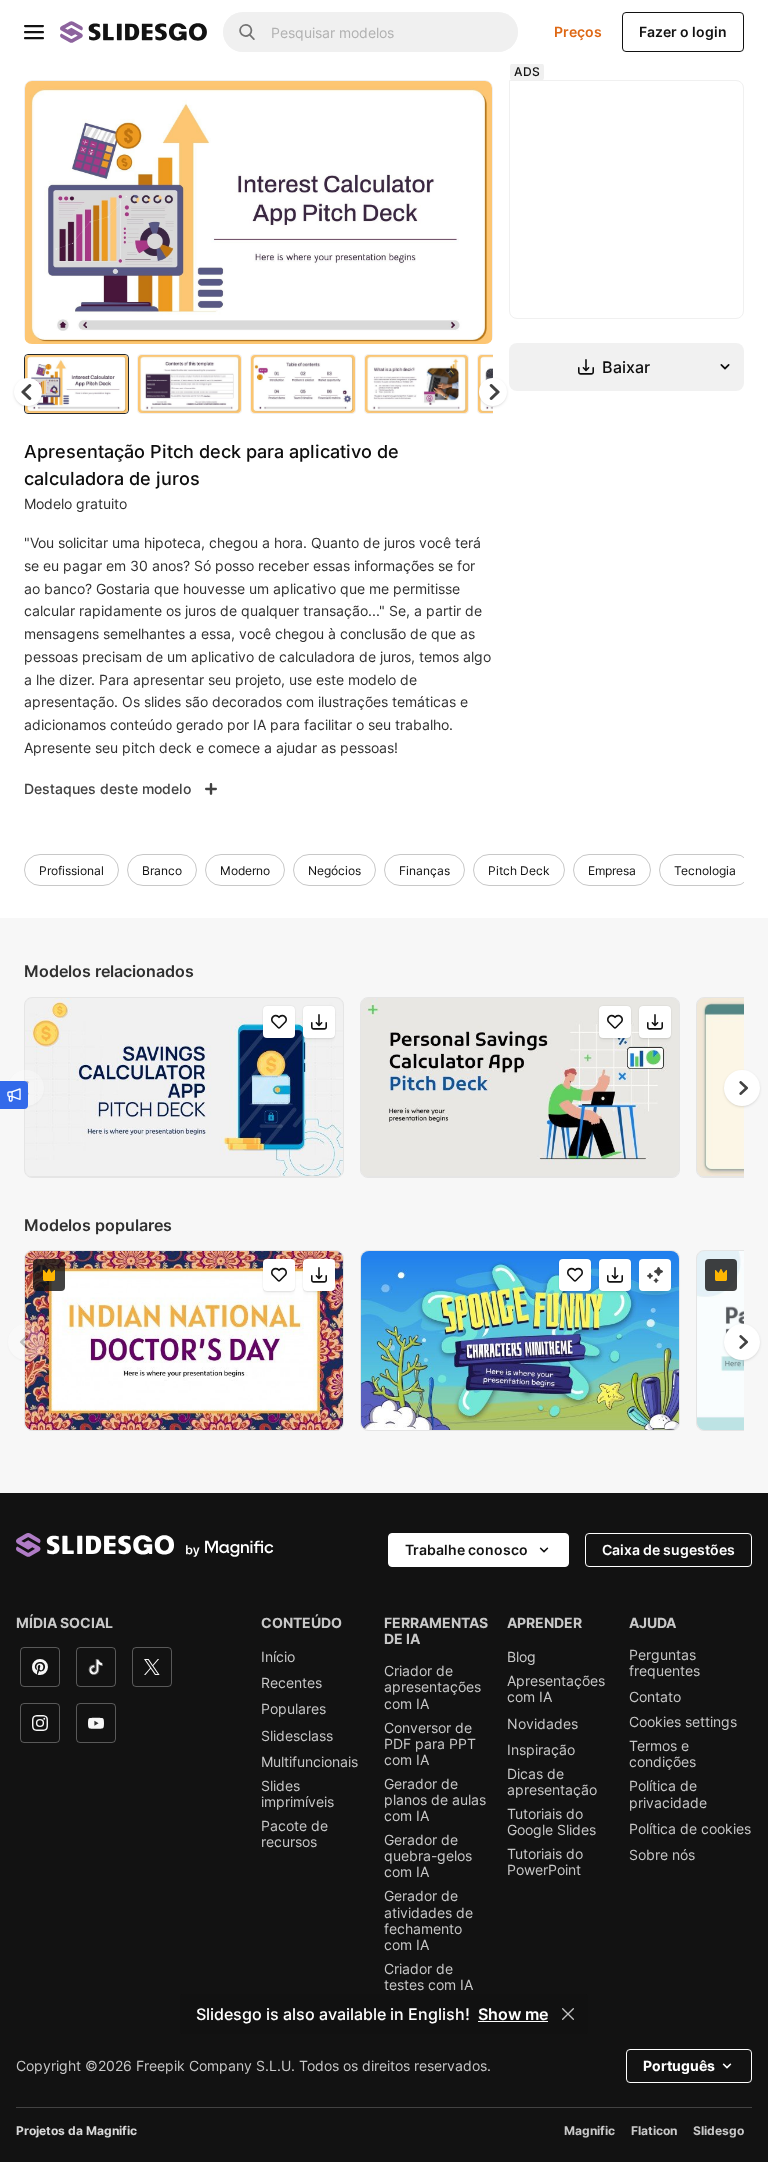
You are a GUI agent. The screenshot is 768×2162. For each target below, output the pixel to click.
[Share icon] (459, 112)
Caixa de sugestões (668, 1549)
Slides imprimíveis (297, 1794)
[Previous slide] (26, 1342)
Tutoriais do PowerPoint (545, 1862)
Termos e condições (662, 1754)
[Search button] (247, 32)
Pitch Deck (519, 870)
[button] (493, 392)
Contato (655, 1697)
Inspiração (541, 1750)
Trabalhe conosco (466, 1549)
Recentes (291, 1683)
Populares (293, 1709)
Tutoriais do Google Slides (551, 1822)
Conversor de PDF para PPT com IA (430, 1744)
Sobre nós (662, 1855)
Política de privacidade (668, 1794)
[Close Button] (568, 2014)
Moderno (245, 870)
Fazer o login (683, 31)
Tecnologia (705, 870)
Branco (162, 870)
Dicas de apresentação (552, 1782)
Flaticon (654, 2130)
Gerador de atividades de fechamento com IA (428, 1920)
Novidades (542, 1724)
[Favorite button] (407, 112)
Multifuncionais (309, 1762)
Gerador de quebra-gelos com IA (428, 1856)
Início (278, 1657)
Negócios (334, 870)
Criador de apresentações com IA (432, 1687)
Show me (513, 2014)
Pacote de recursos (294, 1834)
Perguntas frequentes (664, 1663)
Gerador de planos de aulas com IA (435, 1800)
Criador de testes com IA (428, 1977)
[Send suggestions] (14, 1095)
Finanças (424, 870)
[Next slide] (463, 212)
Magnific (589, 2130)
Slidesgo (718, 2130)
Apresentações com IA (556, 1689)
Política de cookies (690, 1829)
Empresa (612, 870)
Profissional (71, 870)
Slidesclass (297, 1736)
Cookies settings (683, 1722)
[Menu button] (34, 32)
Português (679, 2065)
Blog (521, 1657)
